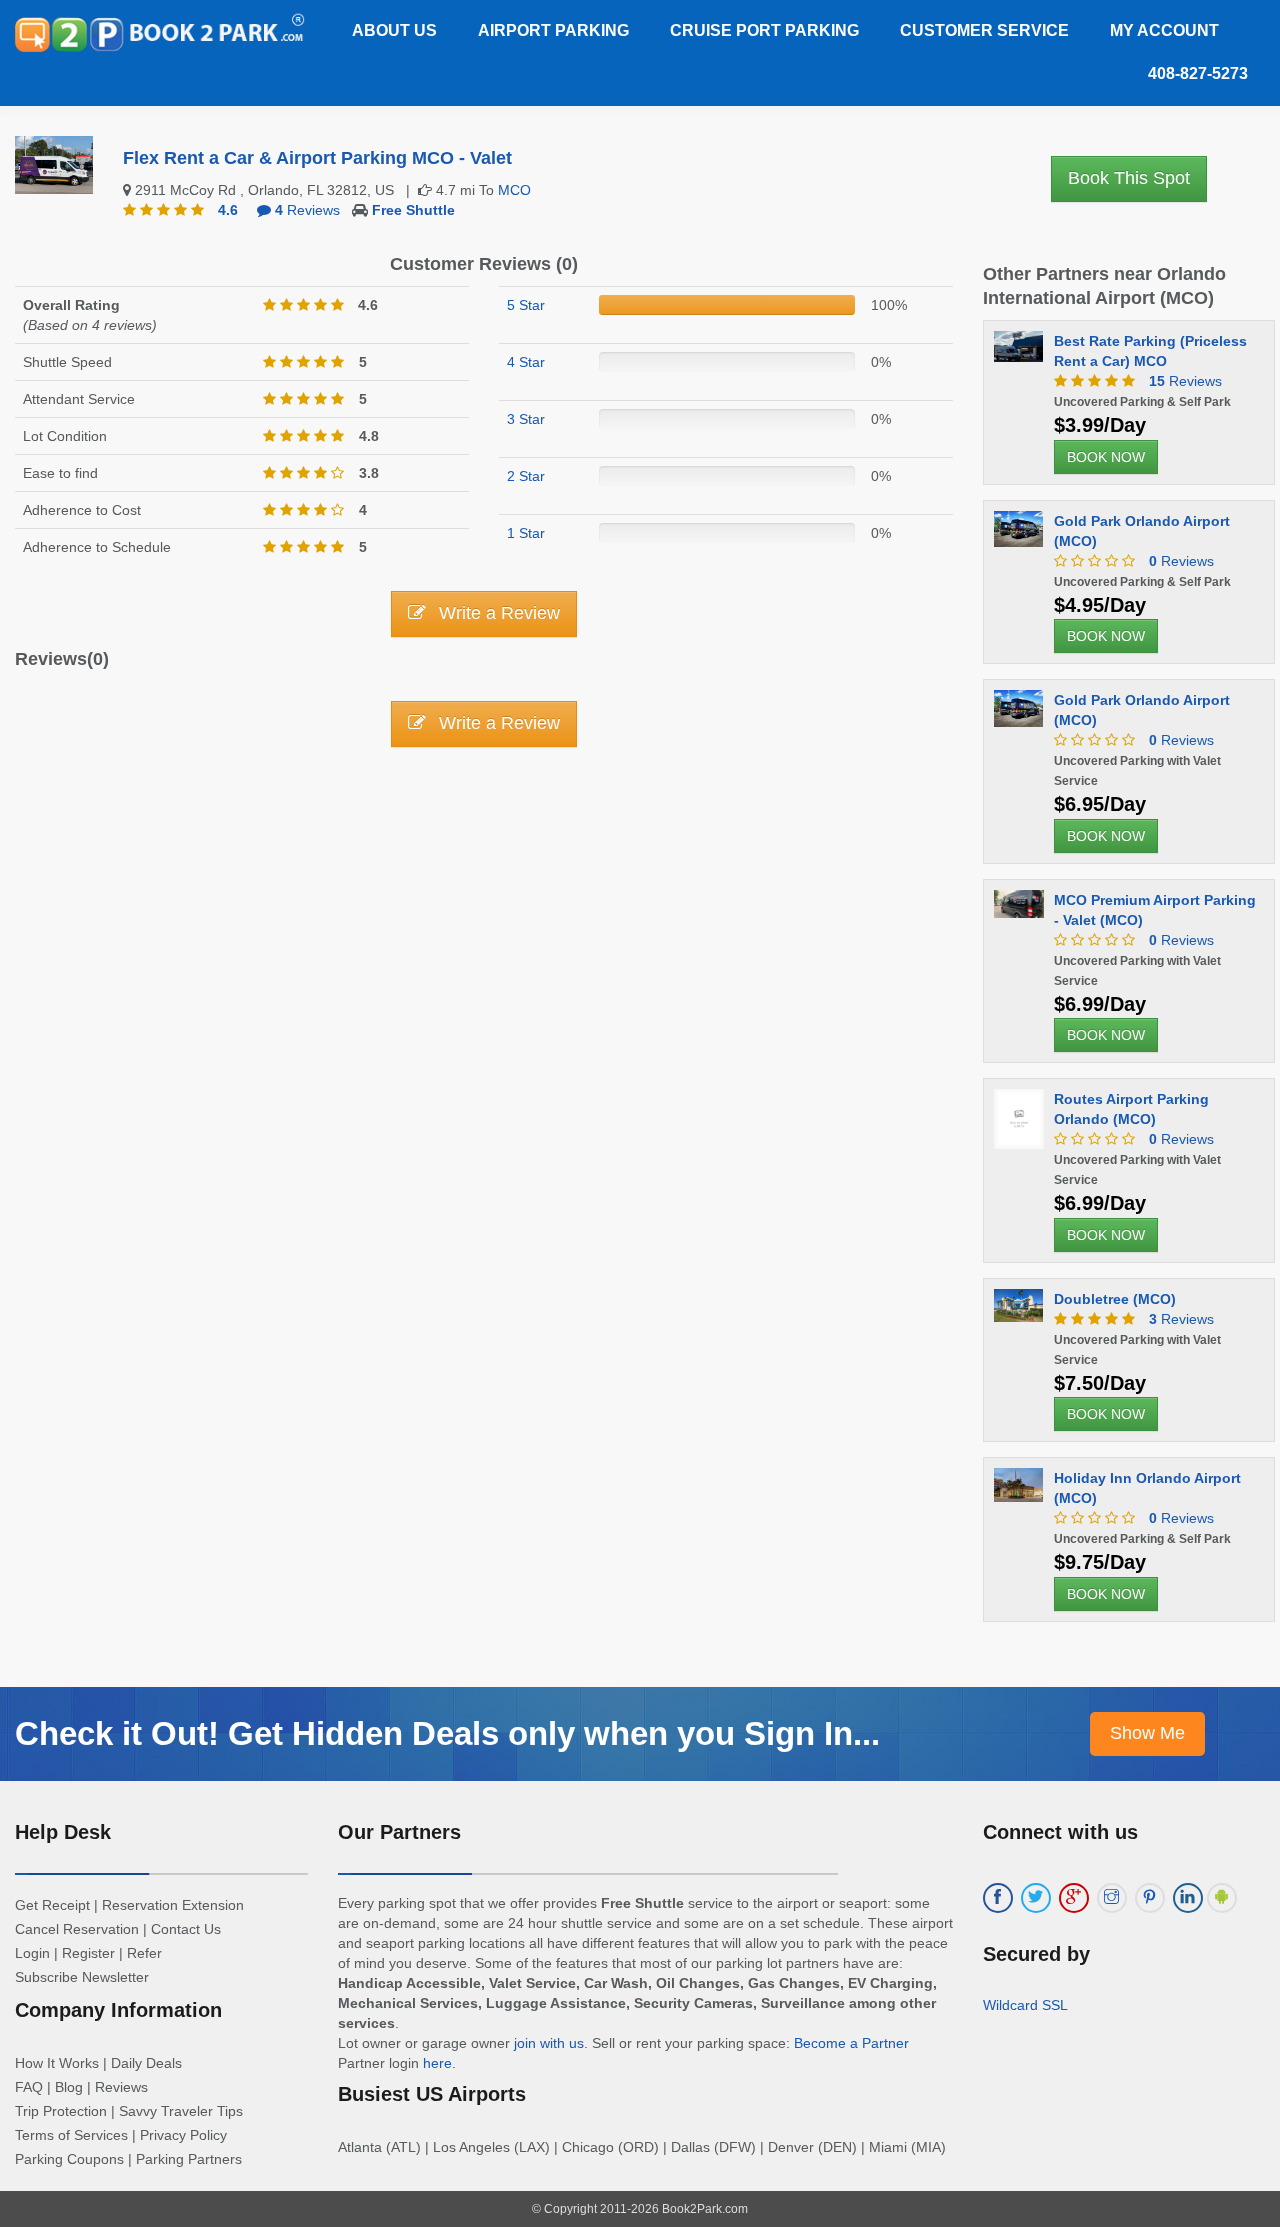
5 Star (526, 305)
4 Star (526, 362)
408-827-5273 (1198, 73)
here (437, 2063)
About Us (394, 30)
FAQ (29, 2087)
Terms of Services (71, 2135)
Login (32, 1953)
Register (88, 1953)
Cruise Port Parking (764, 30)
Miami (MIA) (907, 2147)
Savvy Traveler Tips (181, 2111)
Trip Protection (61, 2111)
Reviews (307, 210)
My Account (1164, 30)
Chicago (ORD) (610, 2147)
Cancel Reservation (77, 1929)
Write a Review (497, 613)
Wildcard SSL (1025, 2005)
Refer (144, 1953)
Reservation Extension (173, 1905)
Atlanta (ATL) (379, 2147)
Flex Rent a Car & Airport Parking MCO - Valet (317, 158)
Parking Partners (189, 2159)
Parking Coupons (69, 2159)
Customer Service (984, 30)
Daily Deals (146, 2063)
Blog (69, 2087)
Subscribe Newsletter (82, 1977)
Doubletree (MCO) (1115, 1299)
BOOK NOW (1106, 457)
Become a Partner (851, 2043)
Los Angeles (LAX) (491, 2147)
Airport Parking (553, 30)
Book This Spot (1129, 178)
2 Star (526, 476)
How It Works (57, 2063)
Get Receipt (52, 1905)
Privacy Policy (183, 2135)
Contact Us (186, 1929)
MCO (514, 190)
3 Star (526, 419)
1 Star (526, 533)
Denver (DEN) (812, 2147)
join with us (549, 2043)
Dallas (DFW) (713, 2147)
